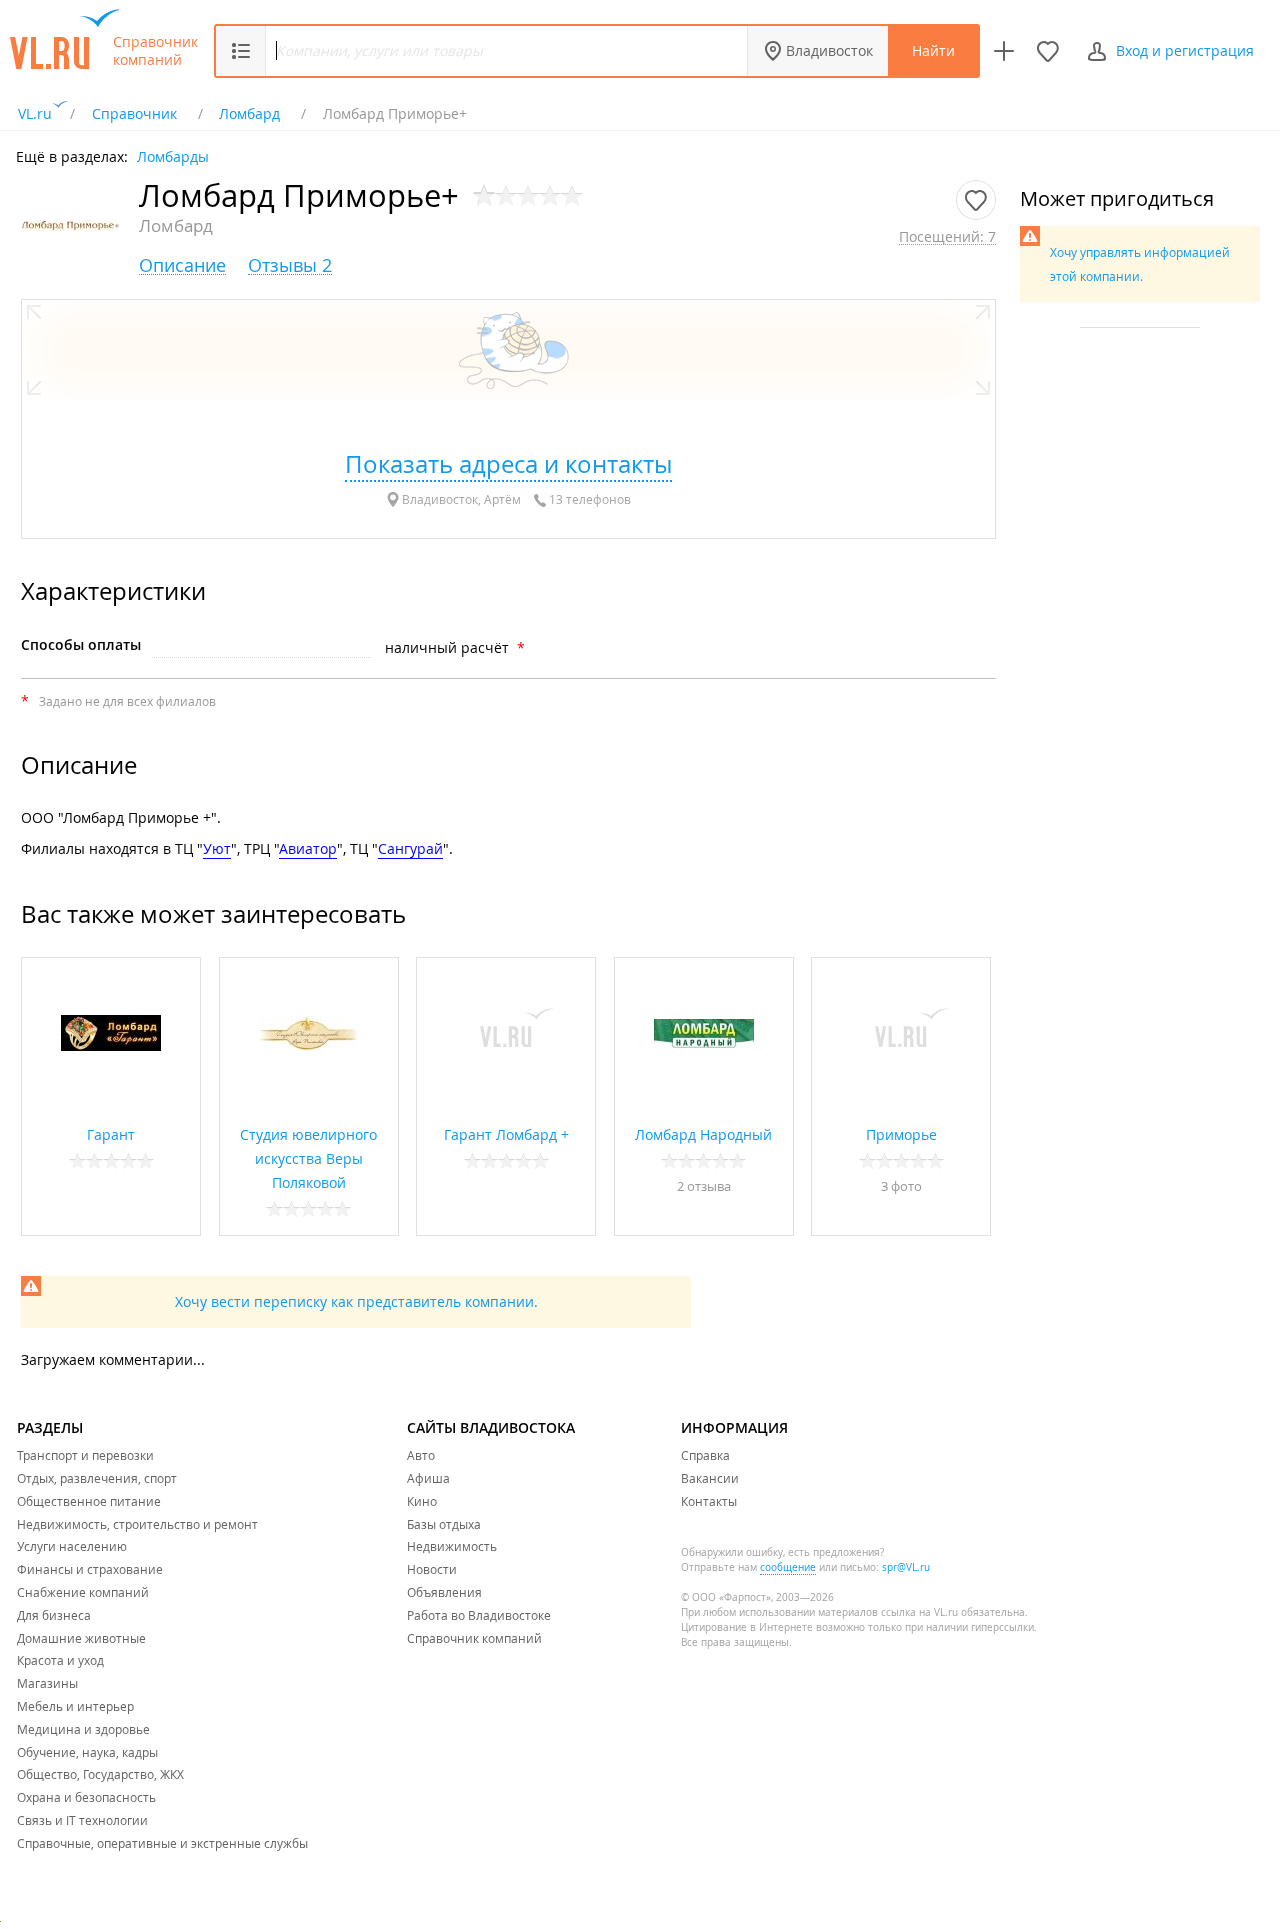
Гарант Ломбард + (506, 1134)
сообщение (788, 1567)
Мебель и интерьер (75, 1706)
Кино (422, 1501)
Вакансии (710, 1478)
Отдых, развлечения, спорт (97, 1478)
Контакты (709, 1501)
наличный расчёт (447, 647)
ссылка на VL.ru (919, 1612)
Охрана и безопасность (86, 1797)
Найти (933, 50)
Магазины (47, 1683)
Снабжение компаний (83, 1592)
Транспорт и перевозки (85, 1455)
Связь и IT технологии (82, 1820)
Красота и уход (60, 1660)
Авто (421, 1455)
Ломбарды (173, 155)
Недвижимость (452, 1546)
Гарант (111, 1134)
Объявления (444, 1592)
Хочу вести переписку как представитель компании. (356, 1301)
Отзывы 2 (290, 265)
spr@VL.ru (906, 1567)
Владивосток (829, 50)
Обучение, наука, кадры (87, 1752)
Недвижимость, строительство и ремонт (137, 1524)
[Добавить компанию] (1004, 51)
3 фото (901, 1186)
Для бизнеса (54, 1615)
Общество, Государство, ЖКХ (100, 1774)
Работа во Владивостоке (479, 1615)
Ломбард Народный (703, 1134)
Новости (432, 1569)
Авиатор (308, 848)
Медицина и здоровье (83, 1729)
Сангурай (410, 848)
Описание (182, 265)
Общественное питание (89, 1501)
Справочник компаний (155, 51)
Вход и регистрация (1185, 50)
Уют (217, 848)
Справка (705, 1455)
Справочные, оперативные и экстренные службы (162, 1843)
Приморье (901, 1134)
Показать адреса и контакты (508, 464)
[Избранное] (1048, 51)
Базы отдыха (444, 1524)
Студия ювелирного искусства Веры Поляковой (308, 1158)
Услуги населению (72, 1546)
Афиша (428, 1478)
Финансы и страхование (90, 1569)
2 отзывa (704, 1186)
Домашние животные (81, 1638)
